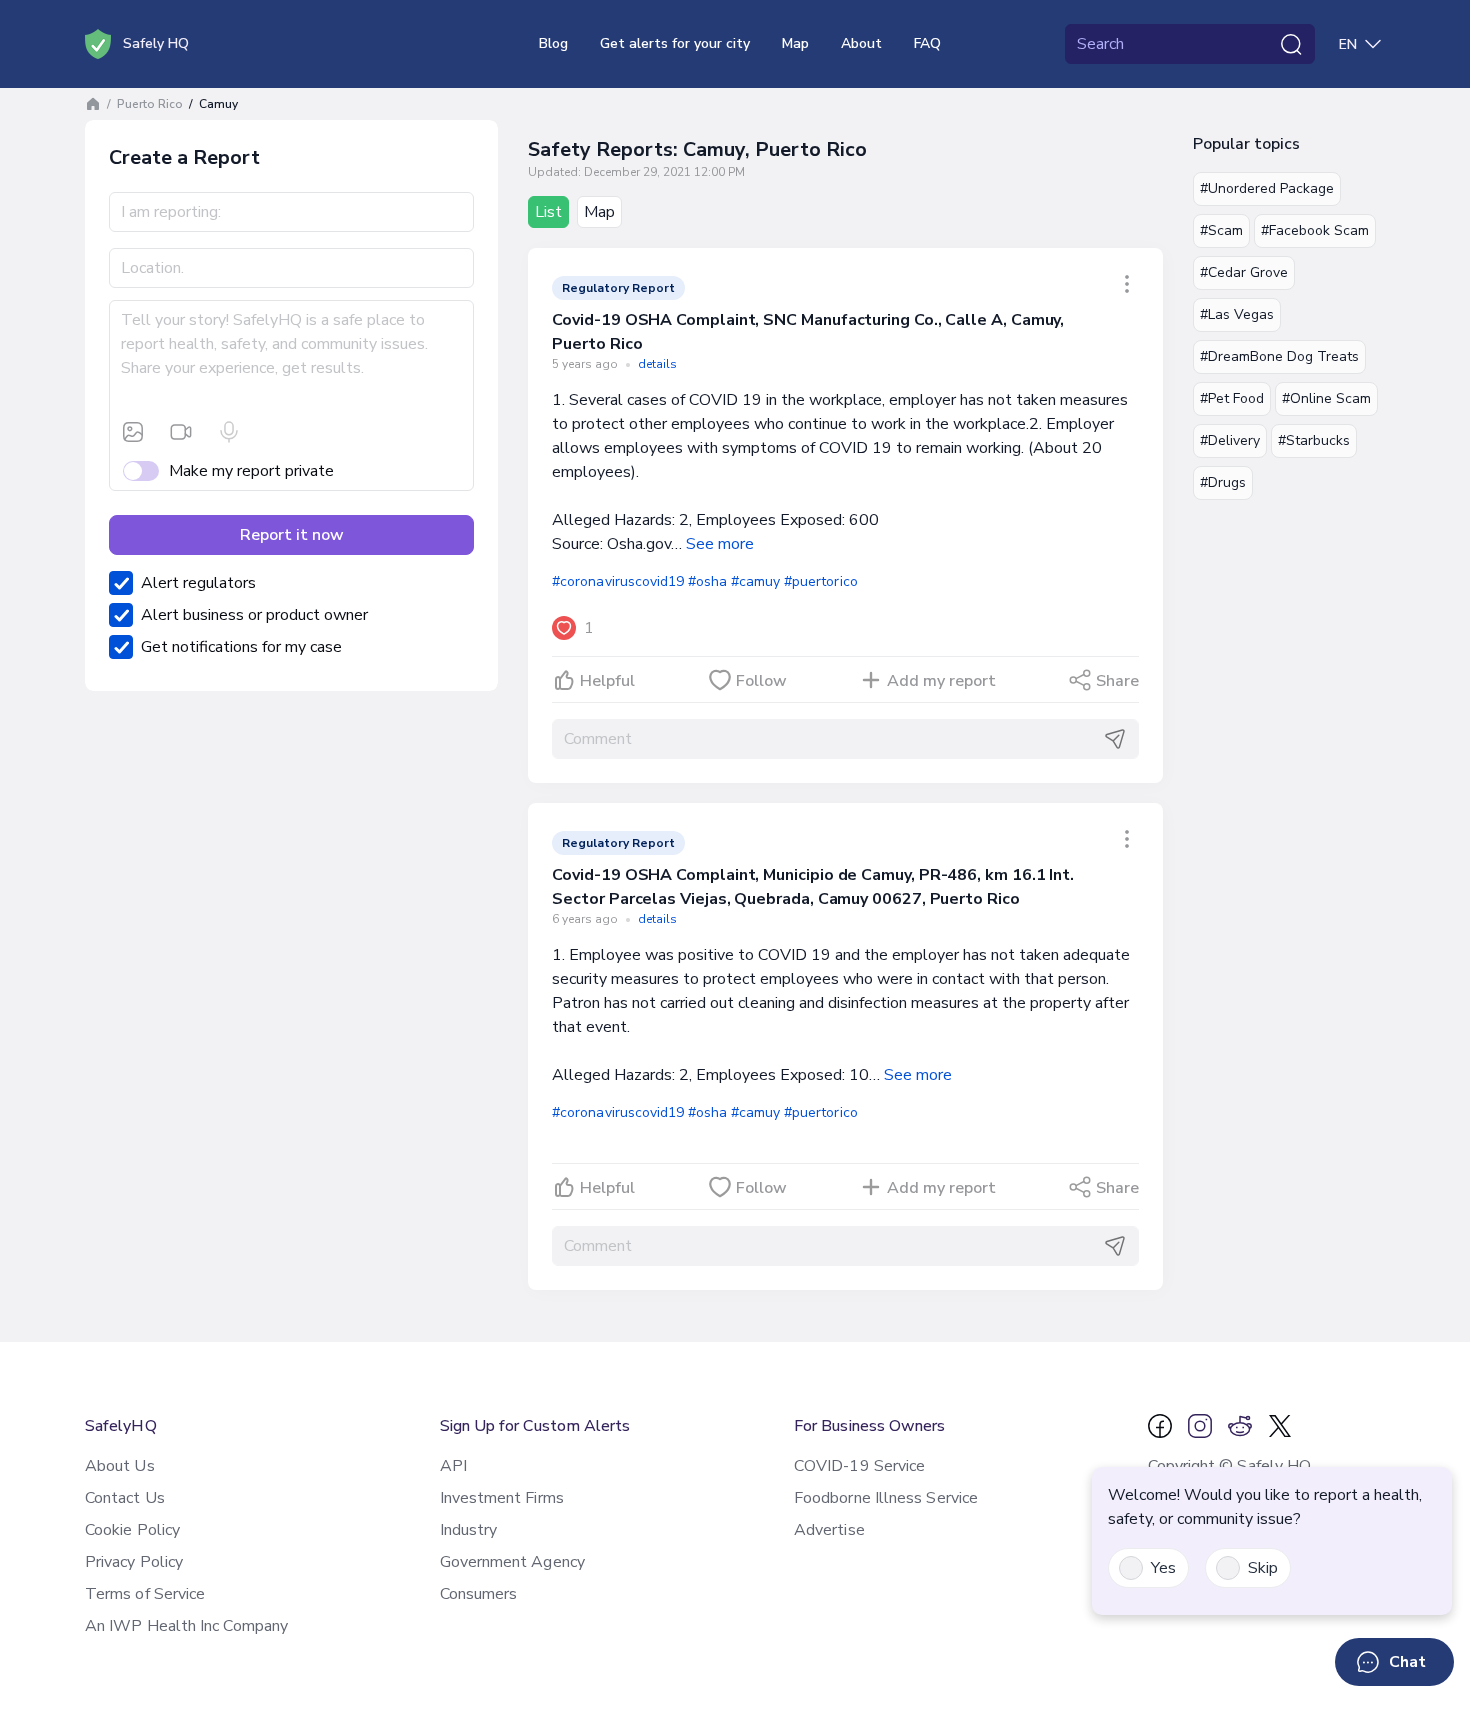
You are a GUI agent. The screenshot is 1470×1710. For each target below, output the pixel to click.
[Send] (1115, 739)
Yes (1163, 1568)
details (657, 364)
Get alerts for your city (675, 43)
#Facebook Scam (1315, 230)
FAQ (927, 43)
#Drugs (1223, 482)
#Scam (1221, 230)
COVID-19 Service (859, 1466)
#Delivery (1230, 440)
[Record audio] (229, 432)
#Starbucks (1314, 440)
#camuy (755, 581)
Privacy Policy (134, 1562)
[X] (1280, 1426)
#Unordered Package (1267, 188)
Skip (1263, 1568)
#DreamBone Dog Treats (1279, 356)
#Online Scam (1326, 398)
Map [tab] (599, 212)
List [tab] (548, 212)
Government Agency (512, 1562)
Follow (761, 681)
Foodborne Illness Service (886, 1498)
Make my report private (251, 471)
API (453, 1466)
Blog (553, 43)
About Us (120, 1466)
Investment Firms (502, 1498)
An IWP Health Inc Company (186, 1626)
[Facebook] (1160, 1426)
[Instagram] (1200, 1426)
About (861, 43)
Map (795, 43)
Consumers (479, 1594)
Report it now (292, 535)
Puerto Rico (150, 104)
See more (720, 544)
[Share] (1127, 284)
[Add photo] (133, 432)
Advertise (829, 1530)
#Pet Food (1232, 398)
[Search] (1291, 44)
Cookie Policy (132, 1530)
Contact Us (125, 1498)
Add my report (941, 681)
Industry (469, 1530)
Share (1117, 681)
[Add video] (181, 432)
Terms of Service (145, 1594)
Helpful (607, 681)
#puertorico (820, 581)
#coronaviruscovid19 (618, 581)
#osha (707, 581)
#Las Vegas (1237, 314)
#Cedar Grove (1244, 272)
